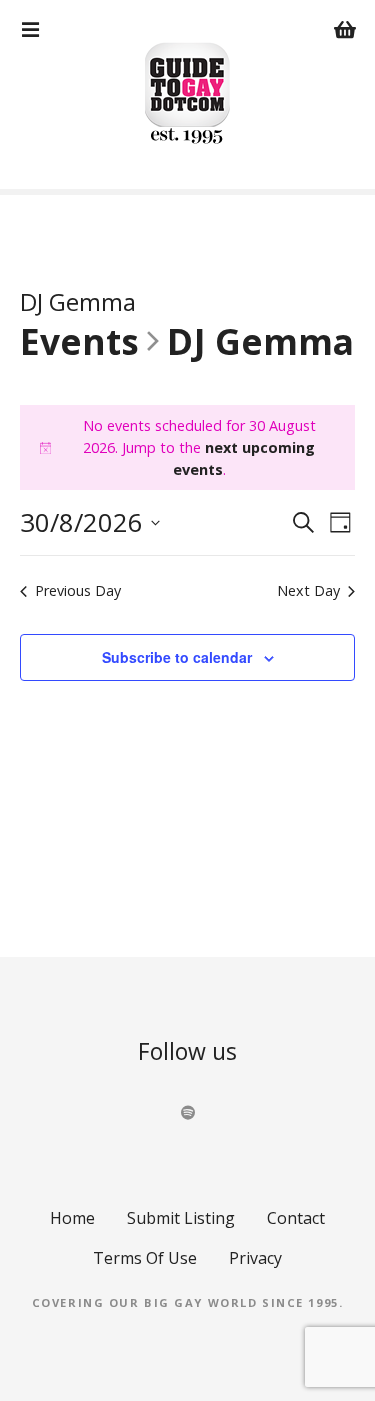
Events (79, 342)
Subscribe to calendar (177, 657)
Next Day (308, 590)
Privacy (255, 1258)
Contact (296, 1218)
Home (72, 1218)
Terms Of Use (145, 1258)
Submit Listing (181, 1218)
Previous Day (78, 590)
